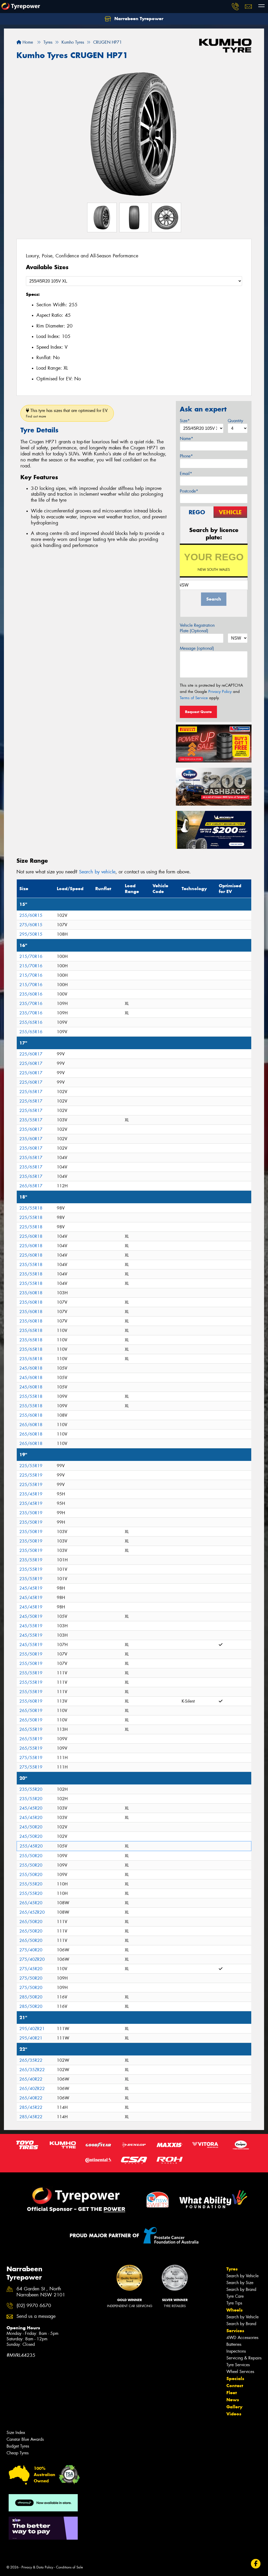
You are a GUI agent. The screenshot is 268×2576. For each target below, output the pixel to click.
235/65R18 (31, 1331)
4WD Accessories (242, 2338)
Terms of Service (194, 698)
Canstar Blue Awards (25, 2439)
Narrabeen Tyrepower (138, 19)
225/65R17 (31, 1092)
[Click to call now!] (235, 7)
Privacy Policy (220, 692)
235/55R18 (31, 1265)
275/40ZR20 (32, 1959)
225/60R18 (31, 1236)
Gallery (234, 2407)
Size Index (16, 2433)
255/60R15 (31, 915)
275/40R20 (31, 1950)
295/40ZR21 (32, 2029)
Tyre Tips (234, 2303)
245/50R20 (31, 1827)
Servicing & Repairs (244, 2358)
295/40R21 (31, 2038)
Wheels (234, 2310)
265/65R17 (31, 1186)
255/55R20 (31, 1884)
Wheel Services (240, 2372)
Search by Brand (241, 2289)
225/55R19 (31, 1466)
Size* (185, 421)
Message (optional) (197, 648)
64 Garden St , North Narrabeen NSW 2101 (41, 2292)
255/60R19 (31, 1701)
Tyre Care (235, 2296)
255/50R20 (31, 1856)
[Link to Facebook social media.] (256, 2564)
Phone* (186, 456)
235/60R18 (31, 1293)
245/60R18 (31, 1368)
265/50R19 (31, 1711)
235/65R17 (31, 1158)
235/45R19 (31, 1494)
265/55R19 (31, 1729)
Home (27, 42)
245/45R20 (31, 1808)
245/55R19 (31, 1626)
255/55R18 (31, 1396)
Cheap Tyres (18, 2453)
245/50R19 (31, 1616)
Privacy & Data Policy (37, 2567)
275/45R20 (31, 1969)
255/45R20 (31, 1846)
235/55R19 (31, 1560)
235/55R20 (31, 1789)
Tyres (232, 2269)
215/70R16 (31, 956)
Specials (235, 2379)
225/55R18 (31, 1208)
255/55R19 (31, 1673)
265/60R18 (31, 1425)
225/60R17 (31, 1054)
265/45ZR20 (32, 1912)
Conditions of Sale (69, 2567)
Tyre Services (238, 2365)
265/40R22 (31, 2079)
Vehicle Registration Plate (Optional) (197, 628)
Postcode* (189, 491)
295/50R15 (31, 934)
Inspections (236, 2351)
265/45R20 (31, 1903)
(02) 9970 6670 (34, 2306)
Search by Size (240, 2283)
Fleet (232, 2393)
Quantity (235, 421)
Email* (186, 474)
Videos (234, 2414)
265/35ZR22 (32, 2070)
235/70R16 (31, 1004)
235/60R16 (31, 994)
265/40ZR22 (32, 2089)
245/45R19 (31, 1588)
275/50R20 (31, 1978)
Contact (235, 2386)
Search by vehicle (97, 872)
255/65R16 (31, 1022)
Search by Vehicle (242, 2276)
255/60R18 (31, 1415)
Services (235, 2331)
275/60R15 (31, 925)
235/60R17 (31, 1129)
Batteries (234, 2344)
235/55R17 (31, 1120)
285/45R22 (31, 2107)
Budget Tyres (18, 2446)
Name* (186, 439)
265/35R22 (31, 2060)
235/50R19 (31, 1513)
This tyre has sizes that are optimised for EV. (67, 413)
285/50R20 (31, 1997)
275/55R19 (31, 1758)
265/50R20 (31, 1922)
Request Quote (198, 712)
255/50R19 (31, 1654)
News (233, 2400)
